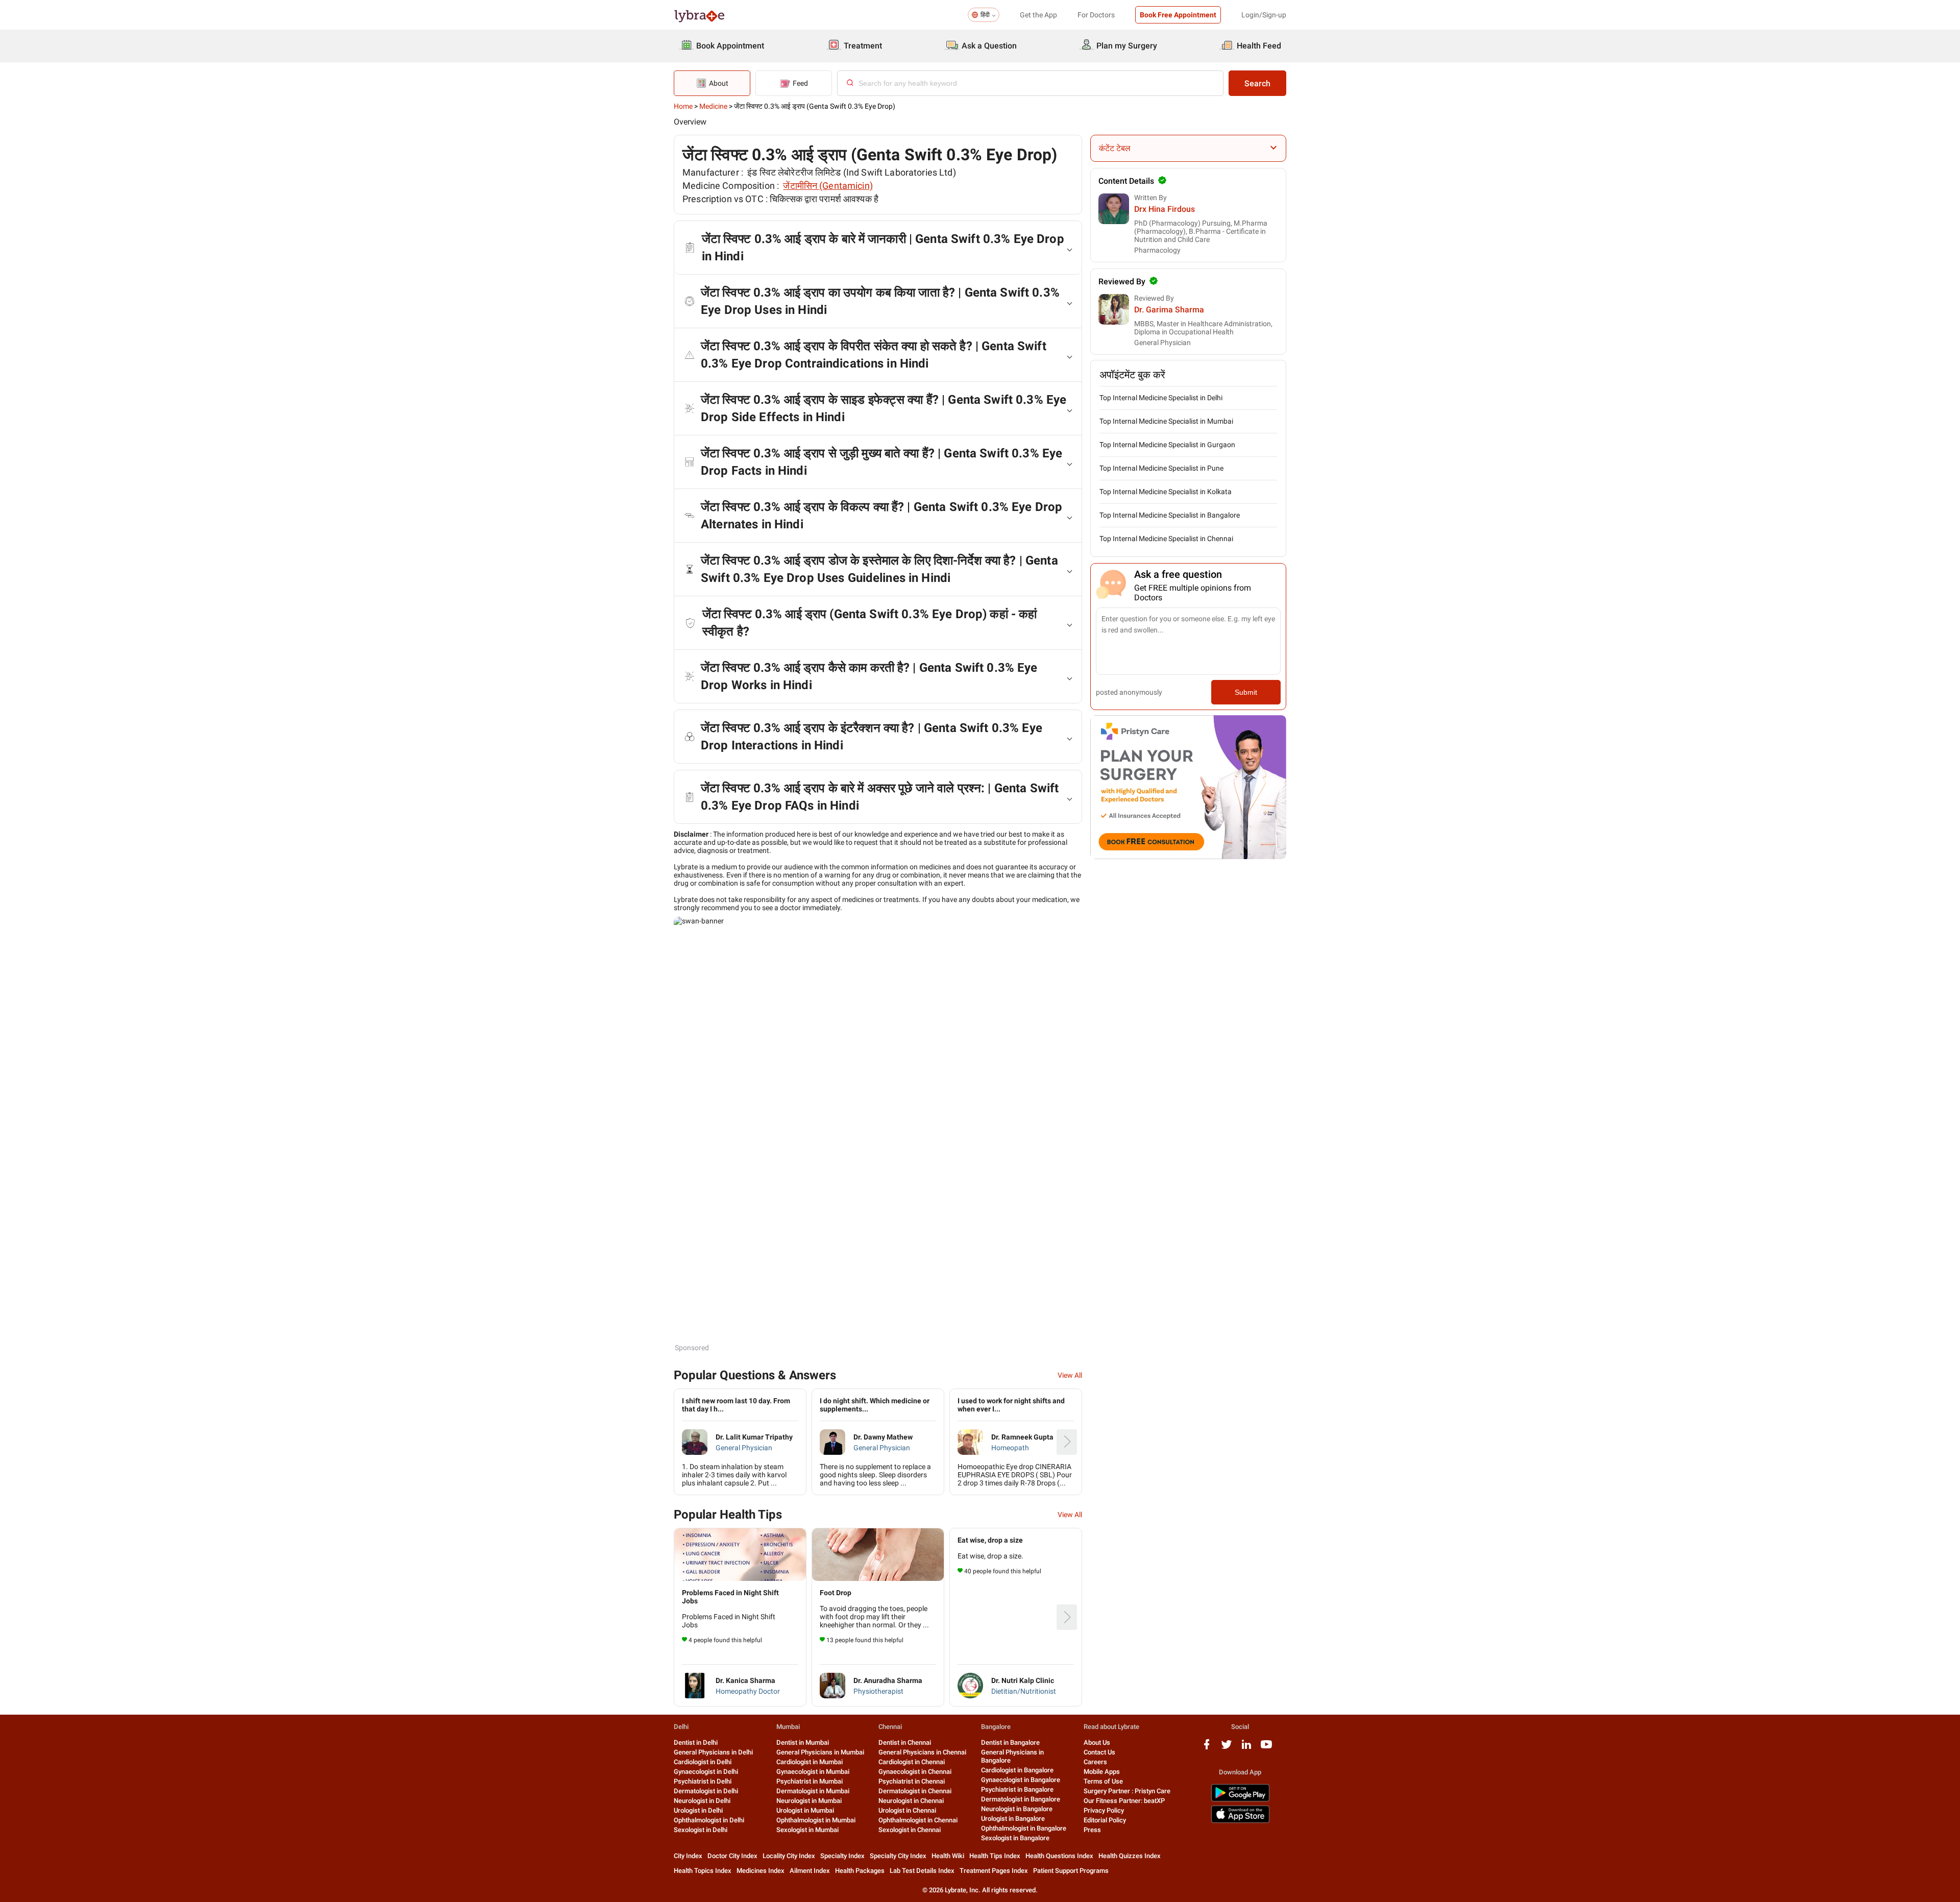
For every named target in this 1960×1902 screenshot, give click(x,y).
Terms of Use (1103, 1781)
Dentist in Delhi (696, 1742)
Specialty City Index (898, 1856)
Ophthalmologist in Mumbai (816, 1820)
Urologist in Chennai (907, 1810)
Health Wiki (948, 1856)
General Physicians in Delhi (713, 1752)
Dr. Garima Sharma (1169, 310)
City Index (688, 1856)
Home (683, 106)
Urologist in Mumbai (805, 1810)
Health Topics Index (703, 1871)
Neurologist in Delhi (702, 1801)
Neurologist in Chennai (911, 1801)
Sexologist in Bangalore (1015, 1838)
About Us (1097, 1742)
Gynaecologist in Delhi (706, 1772)
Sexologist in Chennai (910, 1830)
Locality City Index (789, 1856)
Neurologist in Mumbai (809, 1801)
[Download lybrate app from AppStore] (1240, 1821)
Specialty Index (842, 1856)
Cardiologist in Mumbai (810, 1762)
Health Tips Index (995, 1856)
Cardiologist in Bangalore (1017, 1770)
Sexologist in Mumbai (807, 1830)
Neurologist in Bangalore (1017, 1809)
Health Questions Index (1059, 1856)
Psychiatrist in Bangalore (1017, 1789)
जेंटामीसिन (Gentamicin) (828, 186)
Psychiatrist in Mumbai (810, 1781)
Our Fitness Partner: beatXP (1124, 1801)
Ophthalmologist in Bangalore (1024, 1828)
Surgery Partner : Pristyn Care (1127, 1791)
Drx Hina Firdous (1165, 209)
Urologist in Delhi (698, 1810)
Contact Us (1099, 1752)
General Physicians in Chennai (922, 1752)
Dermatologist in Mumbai (813, 1791)
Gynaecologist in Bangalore (1021, 1780)
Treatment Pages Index (994, 1871)
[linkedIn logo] (1246, 1748)
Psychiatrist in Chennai (912, 1781)
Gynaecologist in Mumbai (813, 1772)
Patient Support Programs (1071, 1871)
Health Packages (860, 1871)
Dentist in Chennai (905, 1742)
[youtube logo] (1266, 1748)
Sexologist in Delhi (701, 1830)
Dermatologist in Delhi (706, 1791)
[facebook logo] (1207, 1748)
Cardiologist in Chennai (912, 1762)
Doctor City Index (732, 1856)
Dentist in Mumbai (803, 1742)
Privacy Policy (1104, 1810)
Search (1257, 83)
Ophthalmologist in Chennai (918, 1820)
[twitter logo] (1227, 1748)
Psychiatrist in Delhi (703, 1781)
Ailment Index (810, 1871)
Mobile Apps (1102, 1772)
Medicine (713, 106)
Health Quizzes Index (1130, 1856)
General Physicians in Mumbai (820, 1752)
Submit (1246, 692)
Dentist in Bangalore (1010, 1742)
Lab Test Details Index (922, 1871)
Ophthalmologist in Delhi (709, 1820)
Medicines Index (761, 1871)
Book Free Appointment (1178, 15)
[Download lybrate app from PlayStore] (1240, 1800)
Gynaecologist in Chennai (915, 1772)
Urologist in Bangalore (1013, 1819)
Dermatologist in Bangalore (1021, 1799)
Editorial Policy (1105, 1820)
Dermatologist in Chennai (915, 1791)
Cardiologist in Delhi (703, 1762)
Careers (1095, 1762)
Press (1092, 1830)
